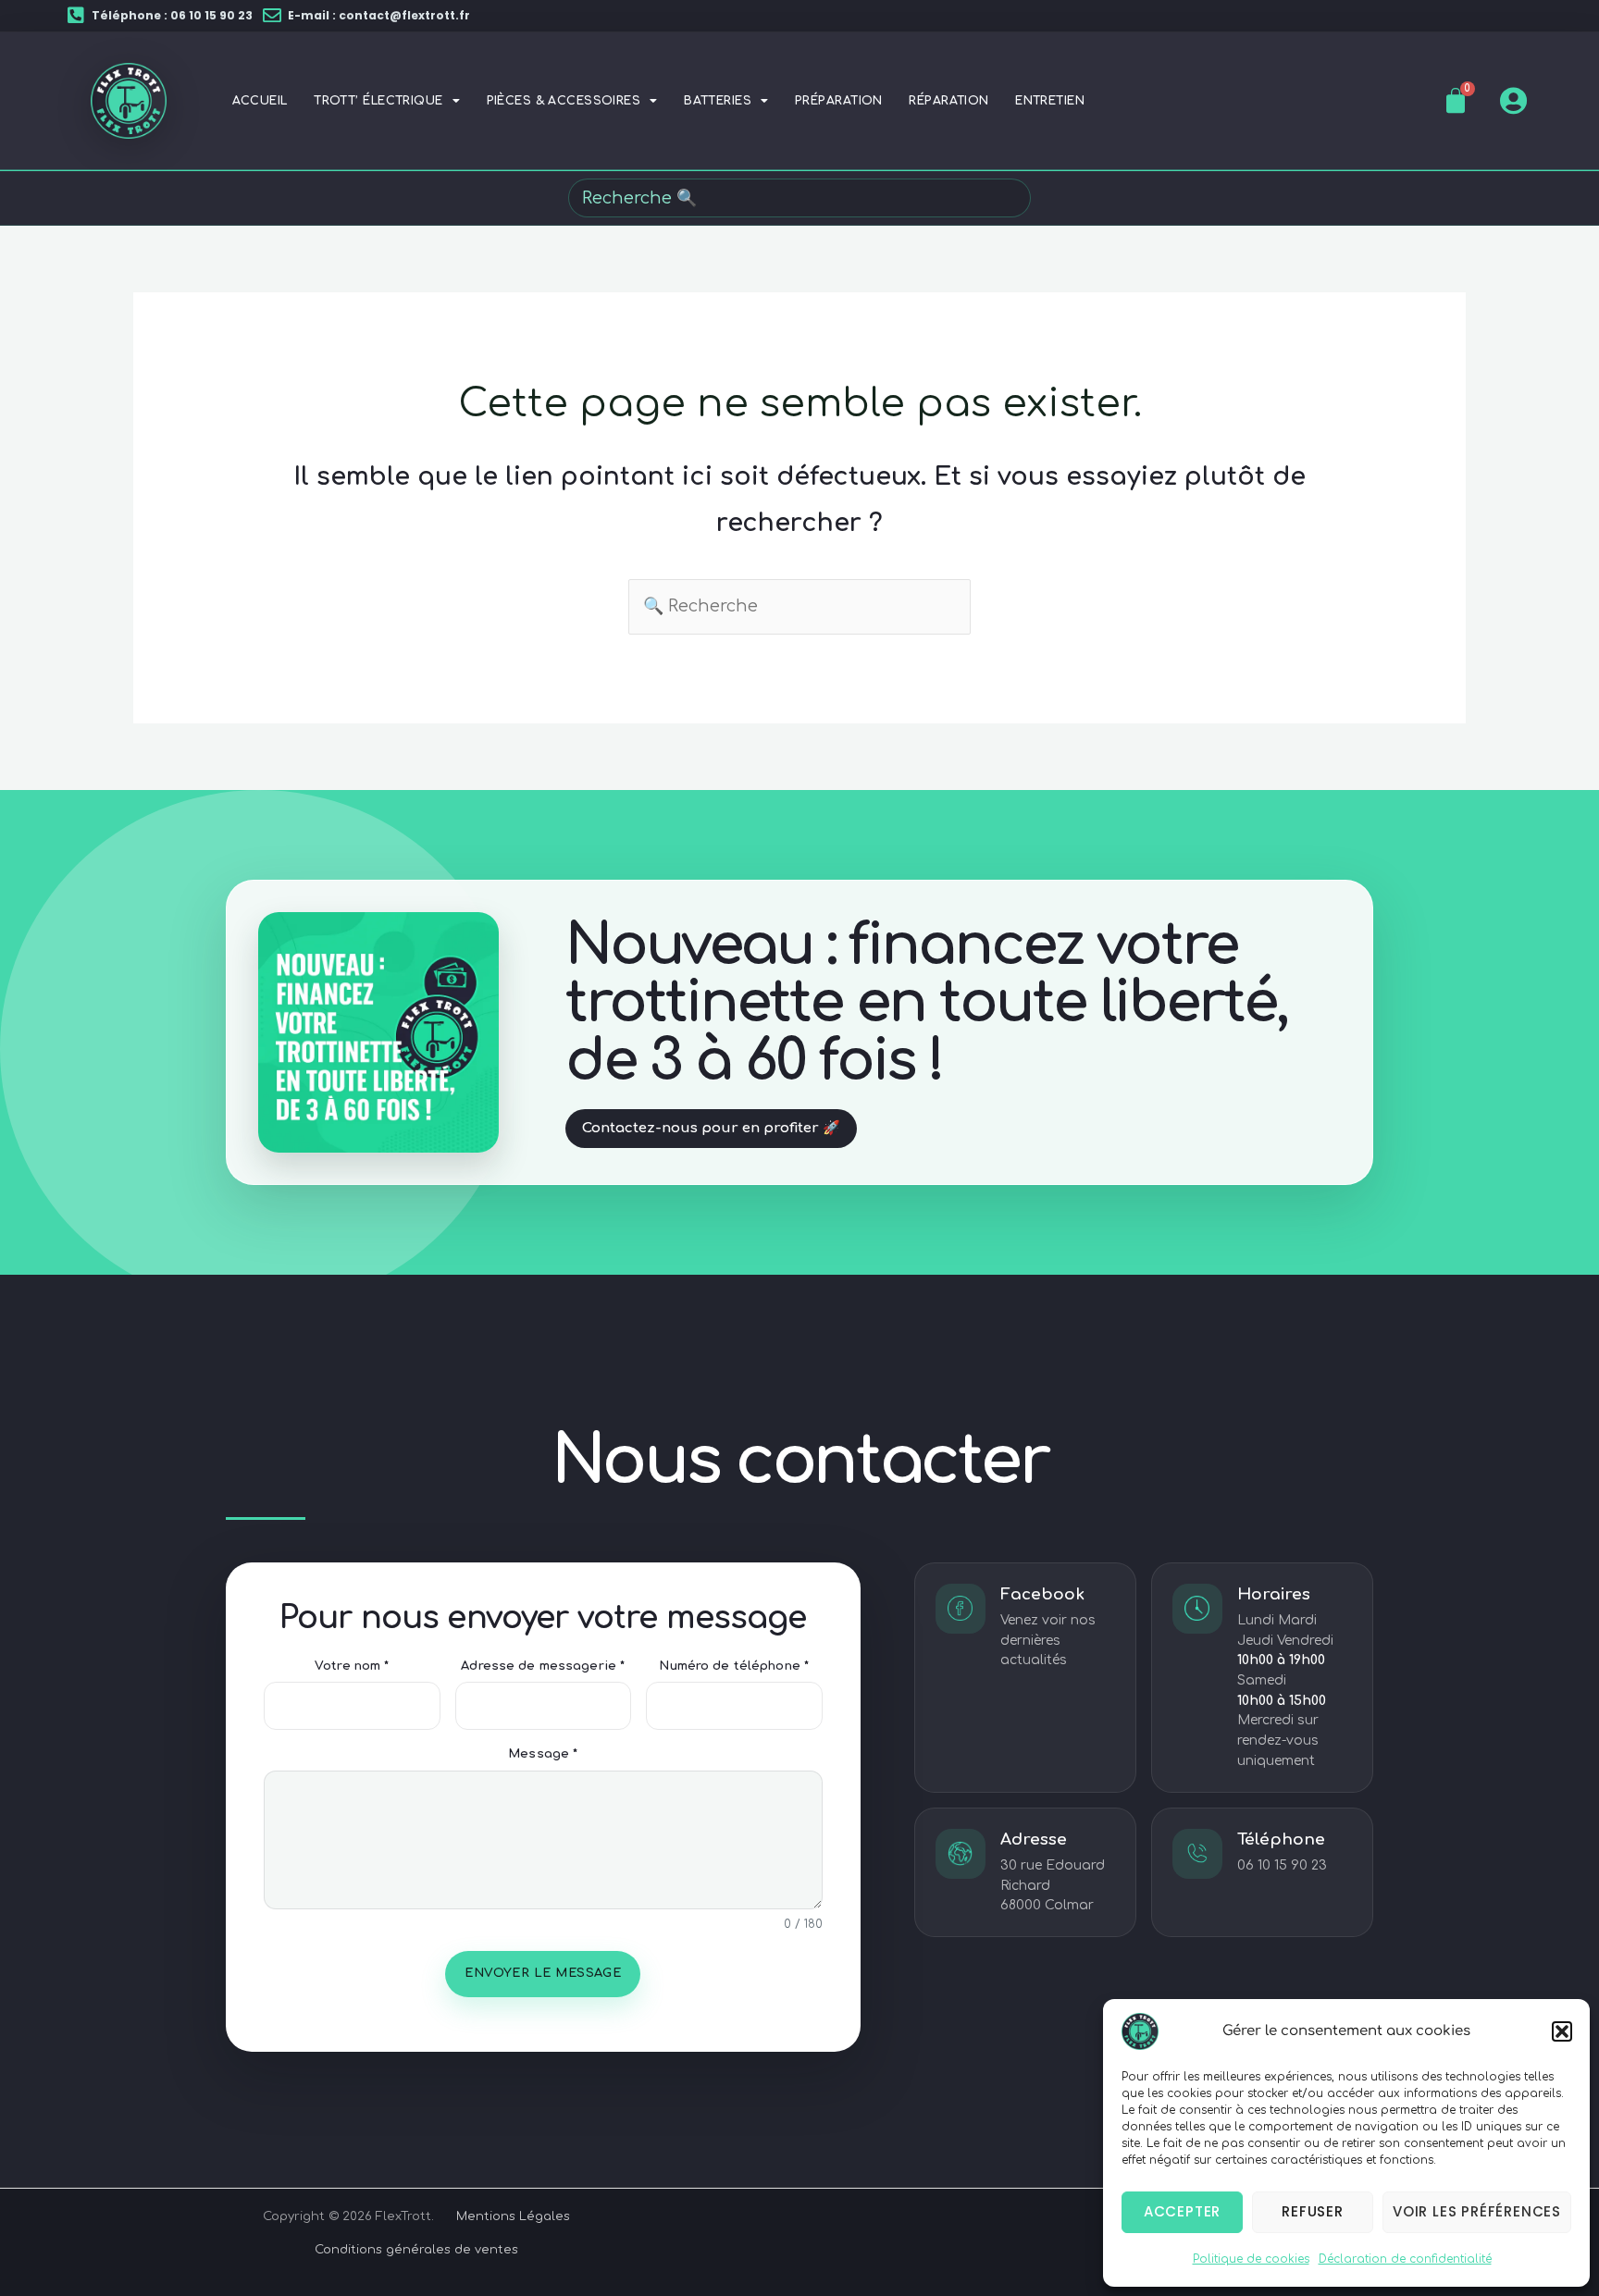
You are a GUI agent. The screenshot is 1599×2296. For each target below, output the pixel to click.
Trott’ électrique (378, 101)
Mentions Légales (513, 2216)
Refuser (1313, 2211)
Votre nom (352, 1666)
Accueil (260, 101)
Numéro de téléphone (734, 1666)
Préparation (839, 101)
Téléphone (1281, 1839)
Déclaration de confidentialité (1405, 2259)
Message (543, 1754)
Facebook (1042, 1594)
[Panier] (1456, 101)
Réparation (948, 101)
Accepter (1182, 2211)
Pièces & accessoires (564, 101)
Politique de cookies (1251, 2259)
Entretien (1050, 101)
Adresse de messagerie (543, 1666)
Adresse (1034, 1839)
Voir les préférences (1477, 2211)
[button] (1562, 2031)
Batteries (718, 101)
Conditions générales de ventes (416, 2250)
